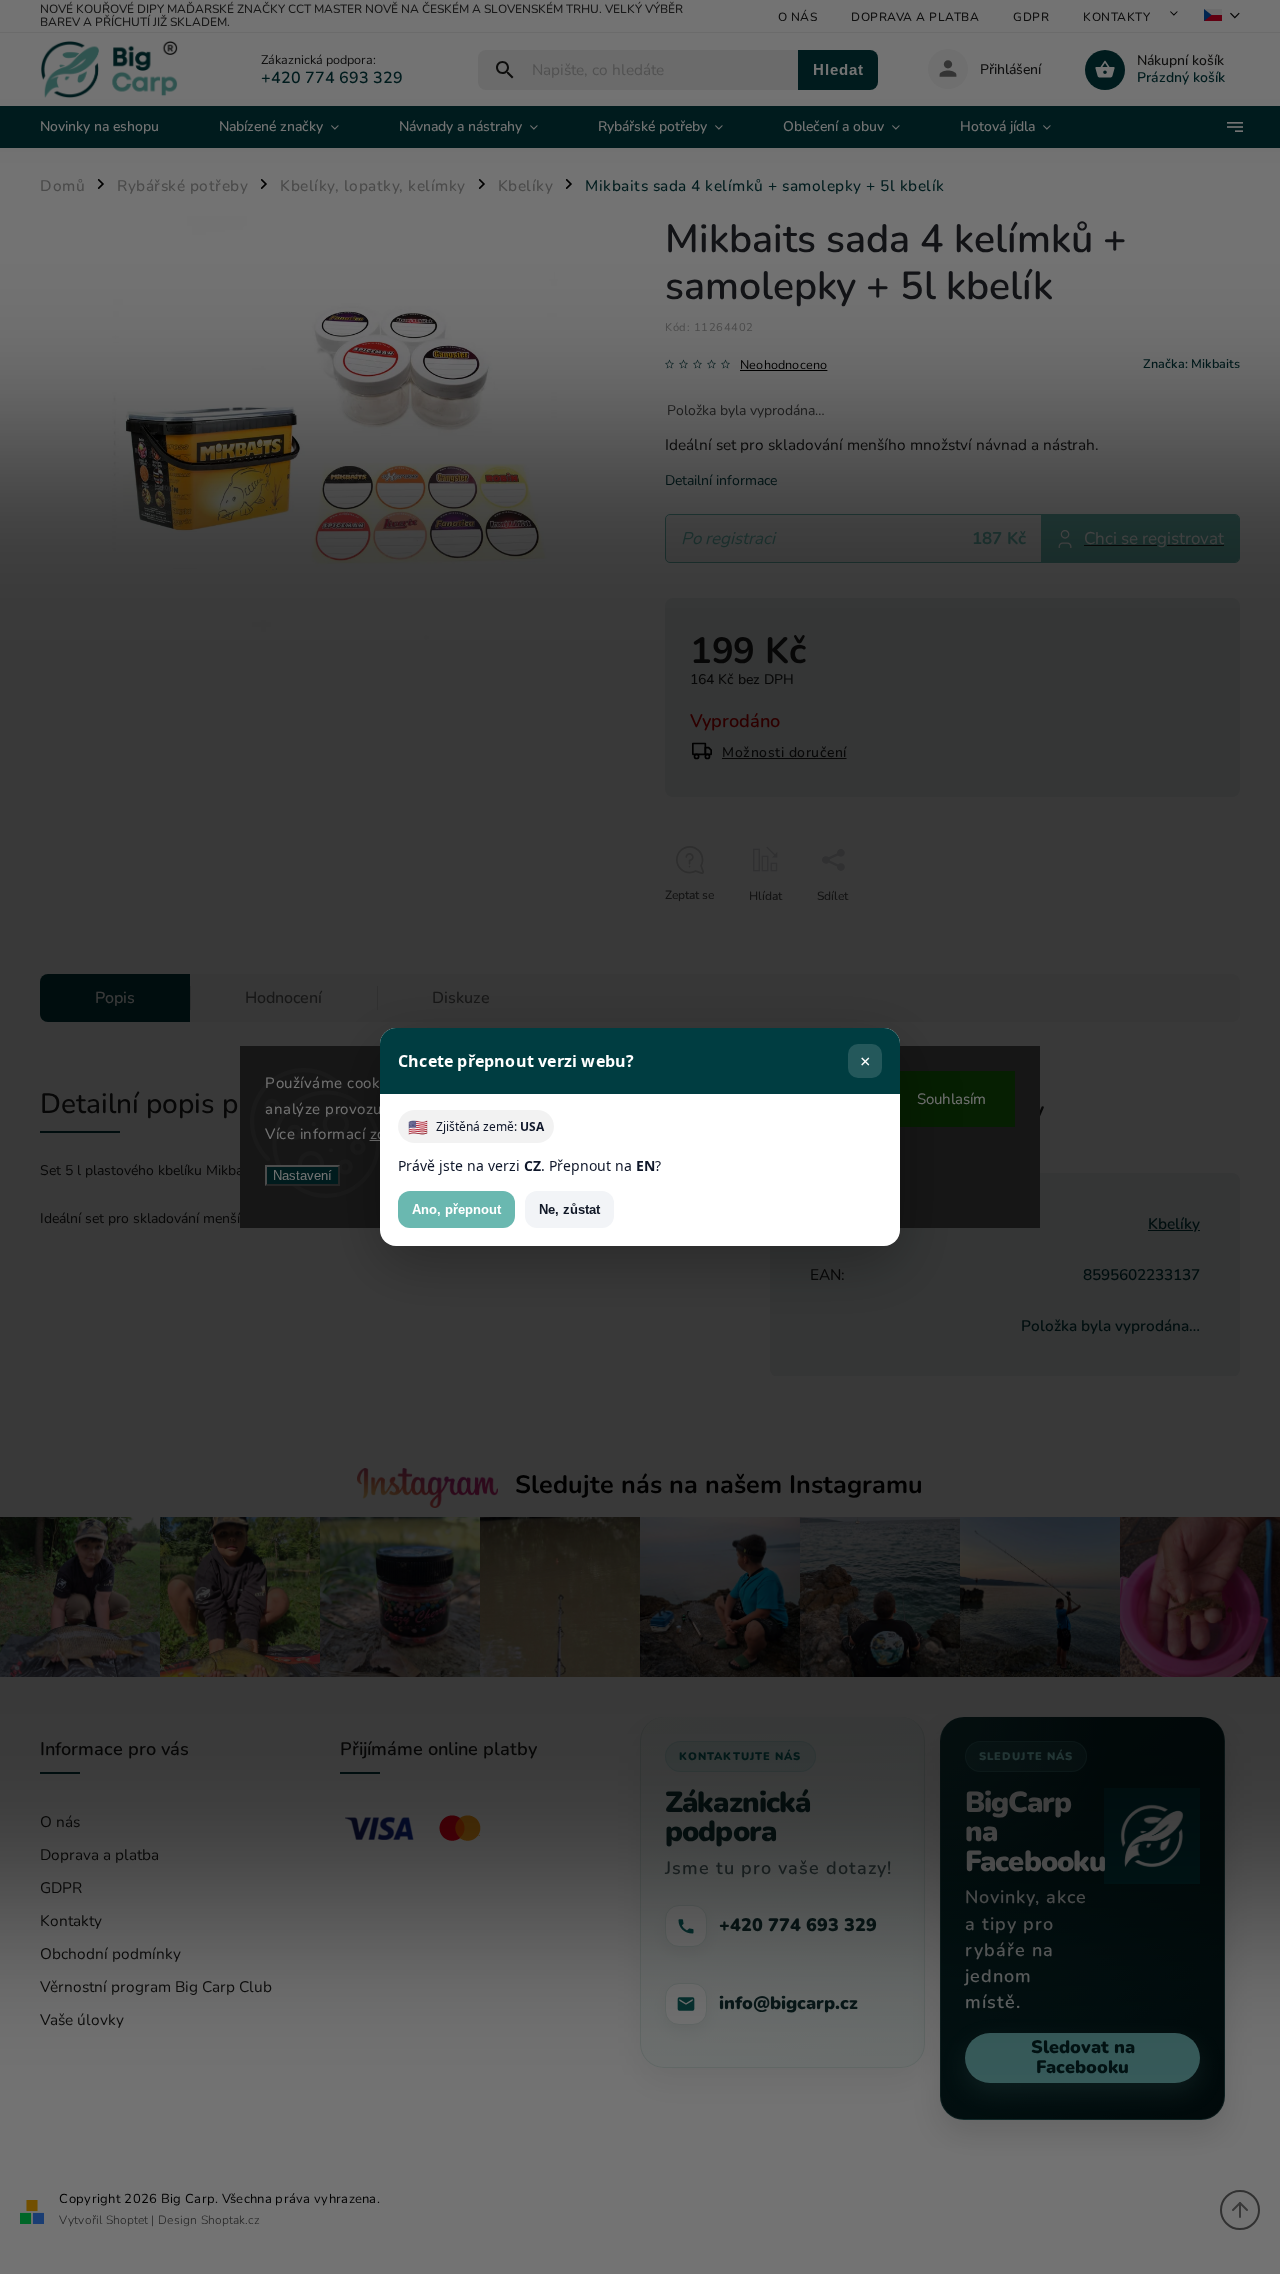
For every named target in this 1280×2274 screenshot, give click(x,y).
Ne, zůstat (569, 1209)
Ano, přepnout (456, 1209)
